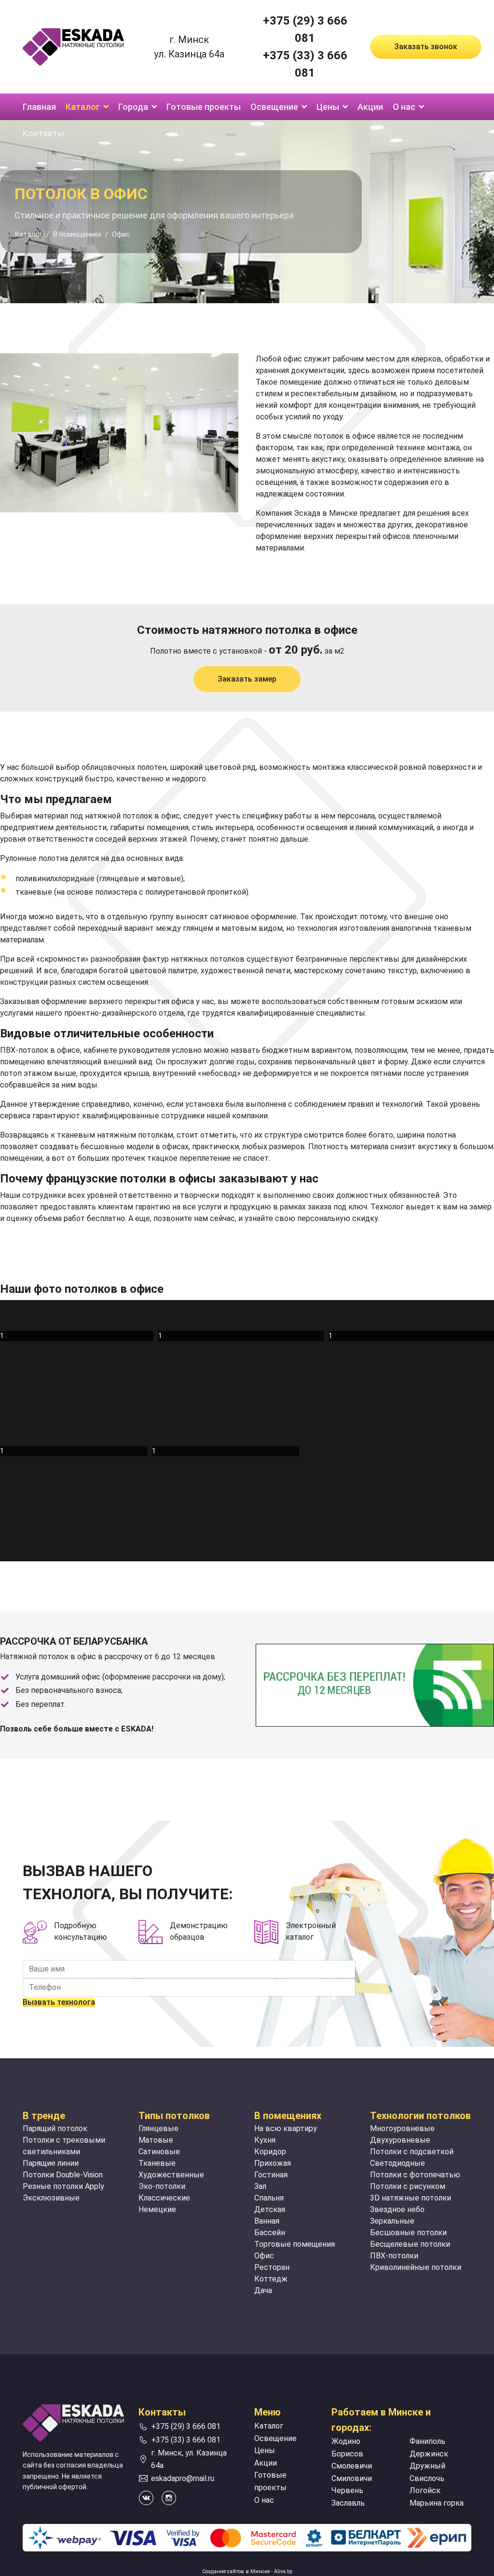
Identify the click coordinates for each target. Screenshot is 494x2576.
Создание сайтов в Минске (236, 2571)
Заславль (348, 2503)
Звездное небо (397, 2209)
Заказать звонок (426, 47)
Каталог (83, 107)
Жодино (346, 2441)
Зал (260, 2186)
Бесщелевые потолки (410, 2244)
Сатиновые (159, 2152)
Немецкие (157, 2209)
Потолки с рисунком (408, 2186)
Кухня (265, 2140)
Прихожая (273, 2163)
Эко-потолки (162, 2186)
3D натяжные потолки (411, 2198)
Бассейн (270, 2233)
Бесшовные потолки (408, 2233)
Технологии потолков (420, 2116)
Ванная (267, 2221)
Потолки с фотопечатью (415, 2175)
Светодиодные (398, 2163)
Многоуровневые (402, 2128)
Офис (264, 2256)
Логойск (425, 2490)
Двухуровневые (400, 2140)
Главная (39, 107)
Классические (164, 2198)
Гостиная (271, 2175)
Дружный (427, 2466)
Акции (370, 107)
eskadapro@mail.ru (183, 2478)
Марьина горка (437, 2503)
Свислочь (427, 2478)
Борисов (347, 2454)
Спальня (269, 2198)
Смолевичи (352, 2466)
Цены (328, 107)
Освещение (274, 107)
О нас (404, 107)
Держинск (429, 2454)
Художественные (171, 2175)
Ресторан (272, 2267)
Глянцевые (158, 2128)
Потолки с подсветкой (412, 2152)
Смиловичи (352, 2478)
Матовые (156, 2140)
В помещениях (288, 2116)
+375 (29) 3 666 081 (186, 2426)
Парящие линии (51, 2163)
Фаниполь (427, 2441)
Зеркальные (392, 2221)
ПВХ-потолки (394, 2256)
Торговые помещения (295, 2244)
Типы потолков (174, 2116)
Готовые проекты (204, 107)
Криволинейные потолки (416, 2267)
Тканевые (157, 2163)
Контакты (43, 133)
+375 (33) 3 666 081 (186, 2440)
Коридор (270, 2152)
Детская (270, 2209)
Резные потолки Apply (63, 2186)
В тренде (44, 2116)
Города (133, 107)
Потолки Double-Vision (63, 2175)
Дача (263, 2290)
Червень (347, 2490)
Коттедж (271, 2279)
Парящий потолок (55, 2128)
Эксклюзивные (51, 2198)
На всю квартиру (286, 2128)
